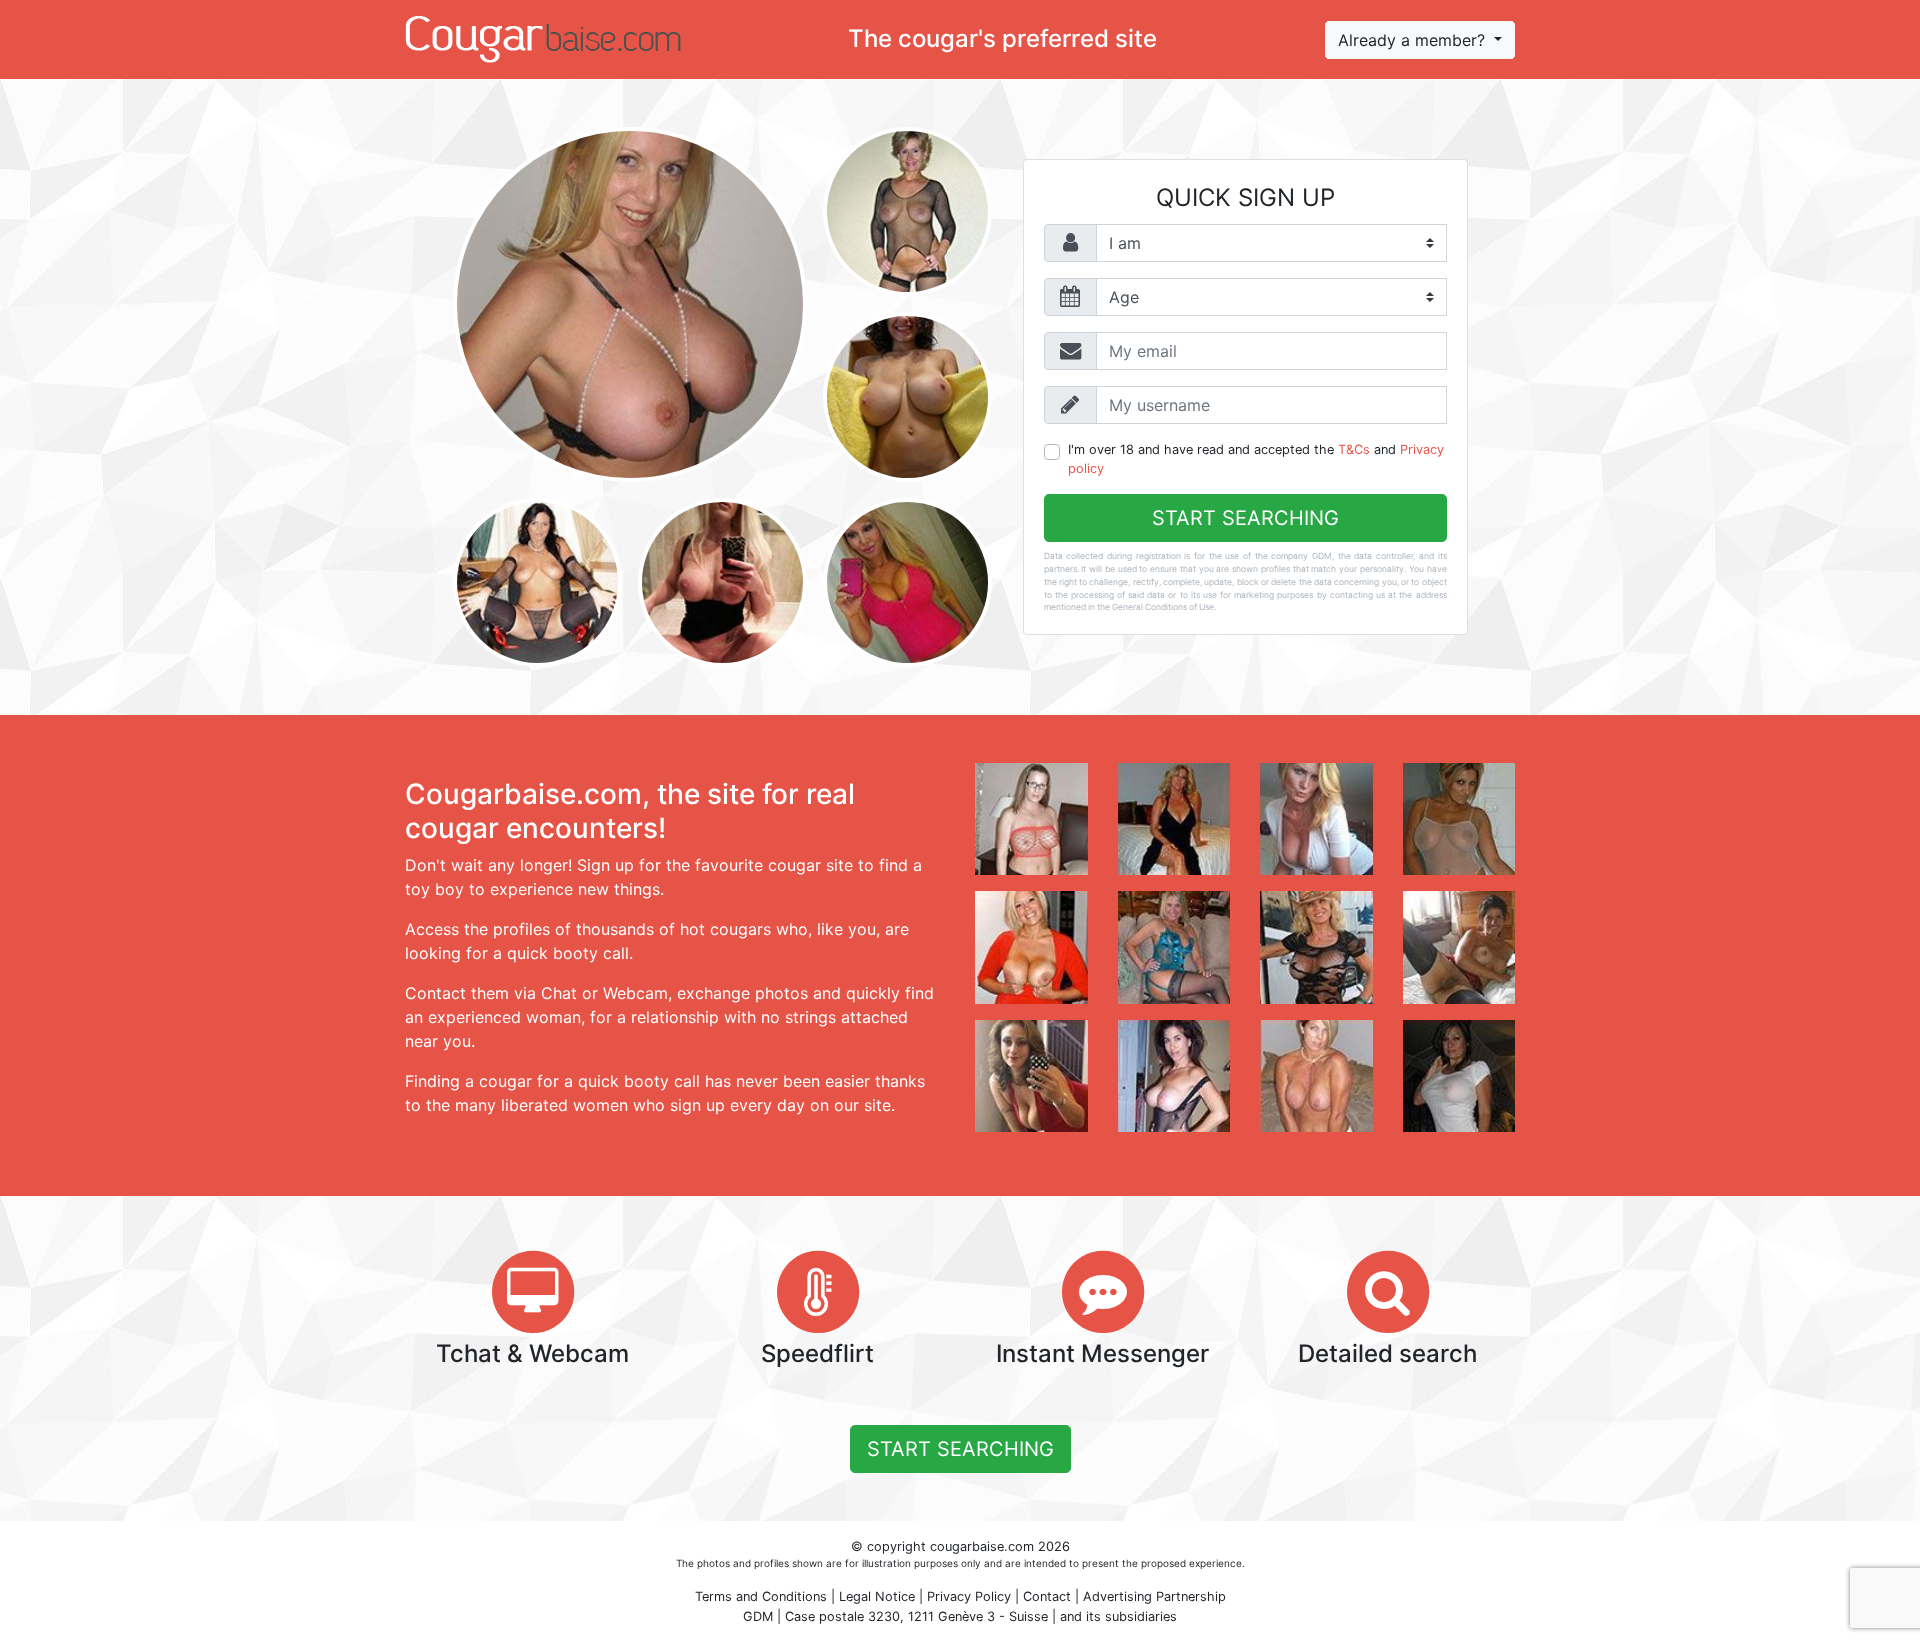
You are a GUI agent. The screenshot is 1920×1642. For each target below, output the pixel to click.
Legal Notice (877, 1596)
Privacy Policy (969, 1596)
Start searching (1245, 518)
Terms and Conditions (761, 1596)
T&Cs (1354, 449)
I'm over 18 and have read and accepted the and (1256, 459)
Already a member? (1414, 40)
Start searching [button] (960, 1449)
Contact (1047, 1596)
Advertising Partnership (1154, 1596)
